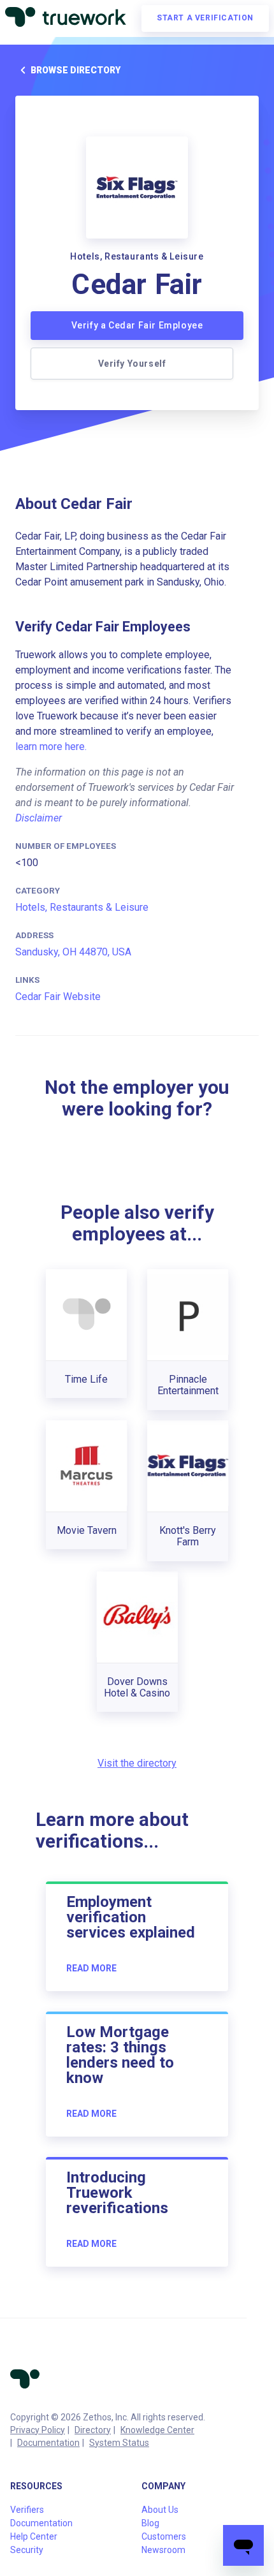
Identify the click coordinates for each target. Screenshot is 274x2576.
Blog (150, 2523)
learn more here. (51, 747)
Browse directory (76, 70)
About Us (160, 2510)
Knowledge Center (157, 2430)
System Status (119, 2443)
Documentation (48, 2443)
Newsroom (163, 2550)
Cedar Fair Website (58, 997)
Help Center (34, 2536)
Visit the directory (137, 1763)
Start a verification (205, 18)
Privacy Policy (38, 2430)
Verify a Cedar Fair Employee (137, 325)
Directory (93, 2430)
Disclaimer (39, 818)
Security (27, 2550)
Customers (164, 2536)
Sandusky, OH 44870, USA (73, 952)
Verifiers (27, 2510)
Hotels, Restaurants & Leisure (82, 907)
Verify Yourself (132, 364)
